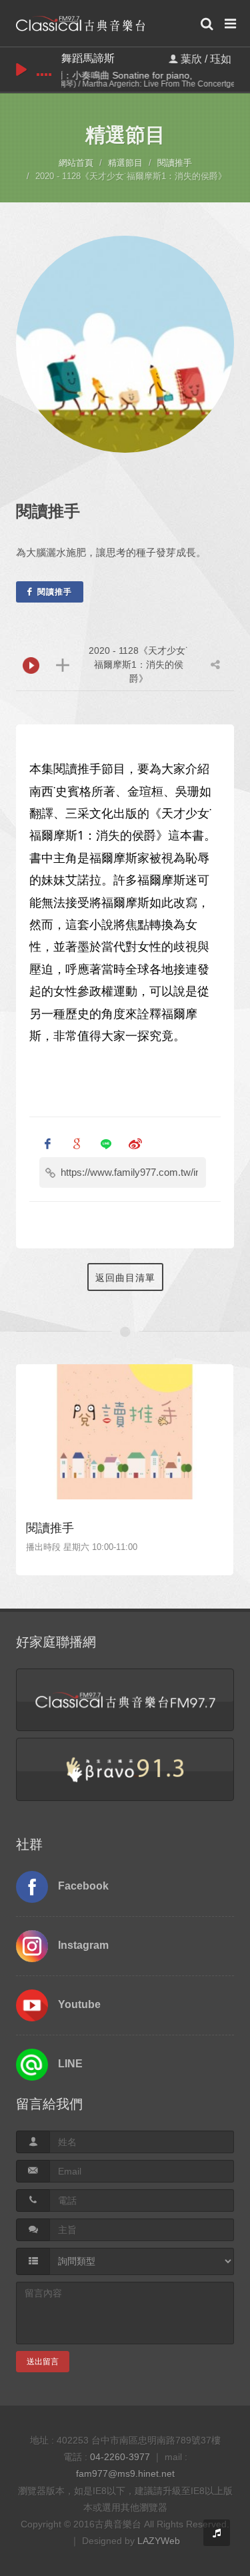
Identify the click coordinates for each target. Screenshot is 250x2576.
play (21, 70)
